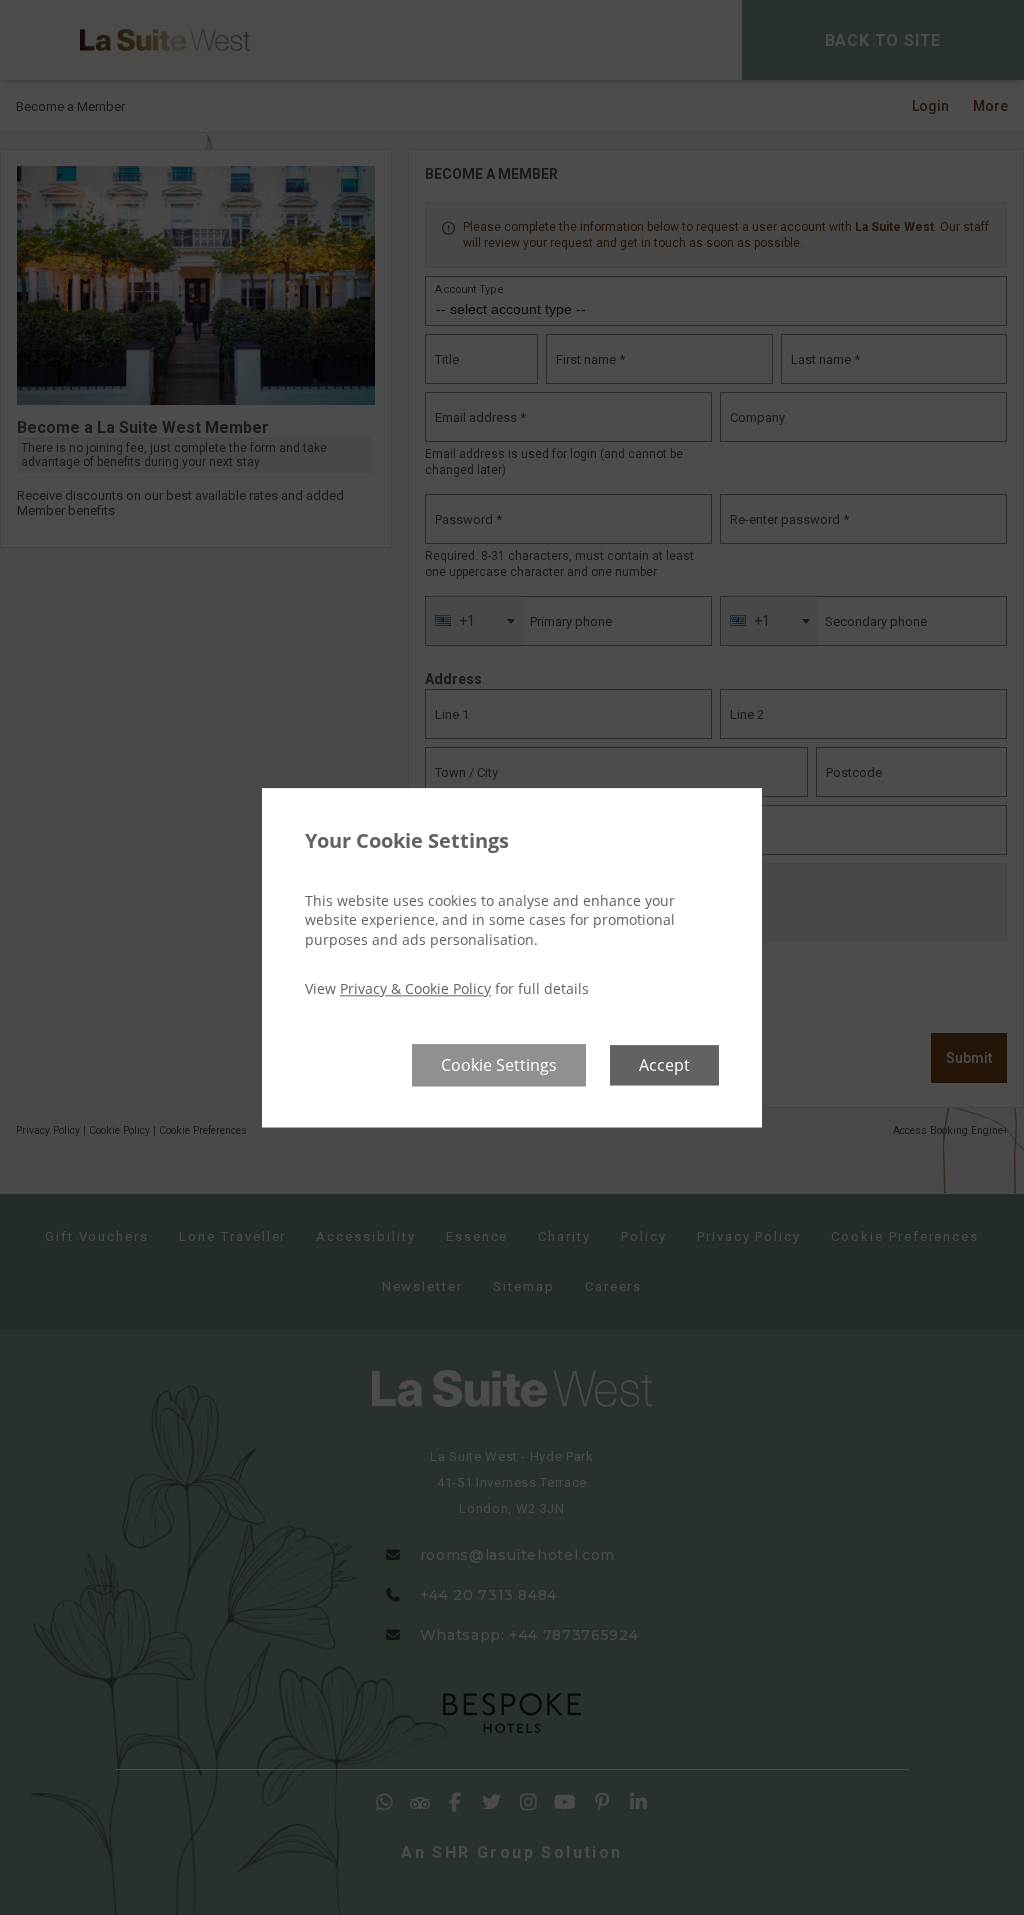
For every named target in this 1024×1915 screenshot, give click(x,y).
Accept (664, 1065)
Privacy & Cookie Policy (415, 989)
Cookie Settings (499, 1065)
